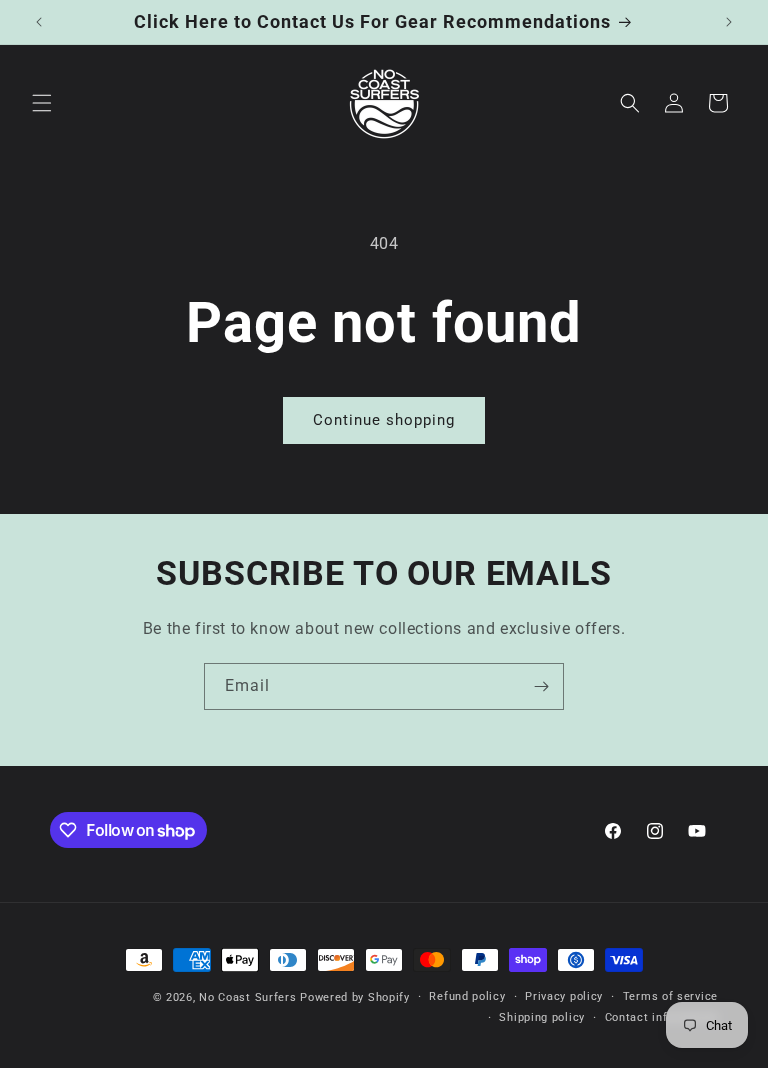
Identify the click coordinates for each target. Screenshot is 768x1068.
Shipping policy (542, 1017)
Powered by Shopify (355, 997)
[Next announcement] (729, 22)
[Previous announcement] (39, 22)
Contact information (661, 1017)
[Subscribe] (541, 686)
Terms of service (670, 996)
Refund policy (467, 996)
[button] (42, 103)
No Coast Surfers (247, 997)
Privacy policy (564, 996)
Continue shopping (384, 420)
